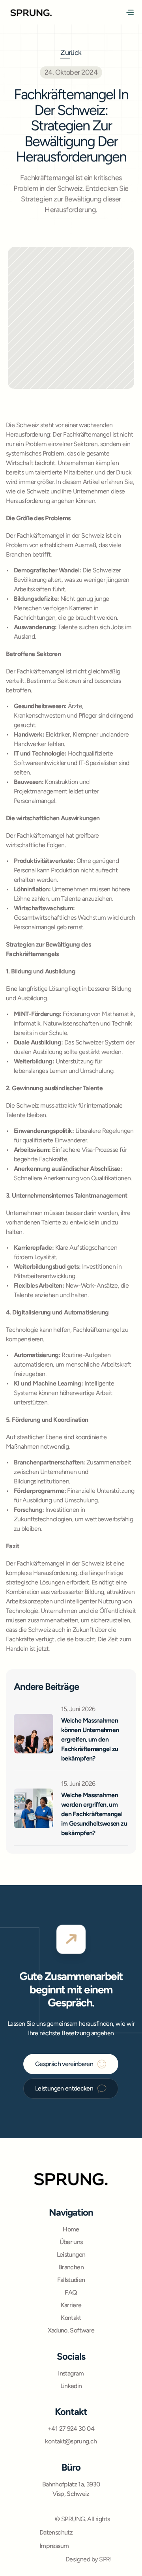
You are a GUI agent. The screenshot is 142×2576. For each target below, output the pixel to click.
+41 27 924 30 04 (71, 2429)
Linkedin (71, 2386)
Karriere (71, 2305)
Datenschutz (56, 2532)
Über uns (71, 2242)
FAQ (71, 2292)
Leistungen (71, 2254)
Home (71, 2229)
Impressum (54, 2546)
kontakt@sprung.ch (71, 2441)
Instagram (71, 2373)
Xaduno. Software (71, 2330)
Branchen (71, 2267)
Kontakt (71, 2318)
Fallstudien (71, 2280)
